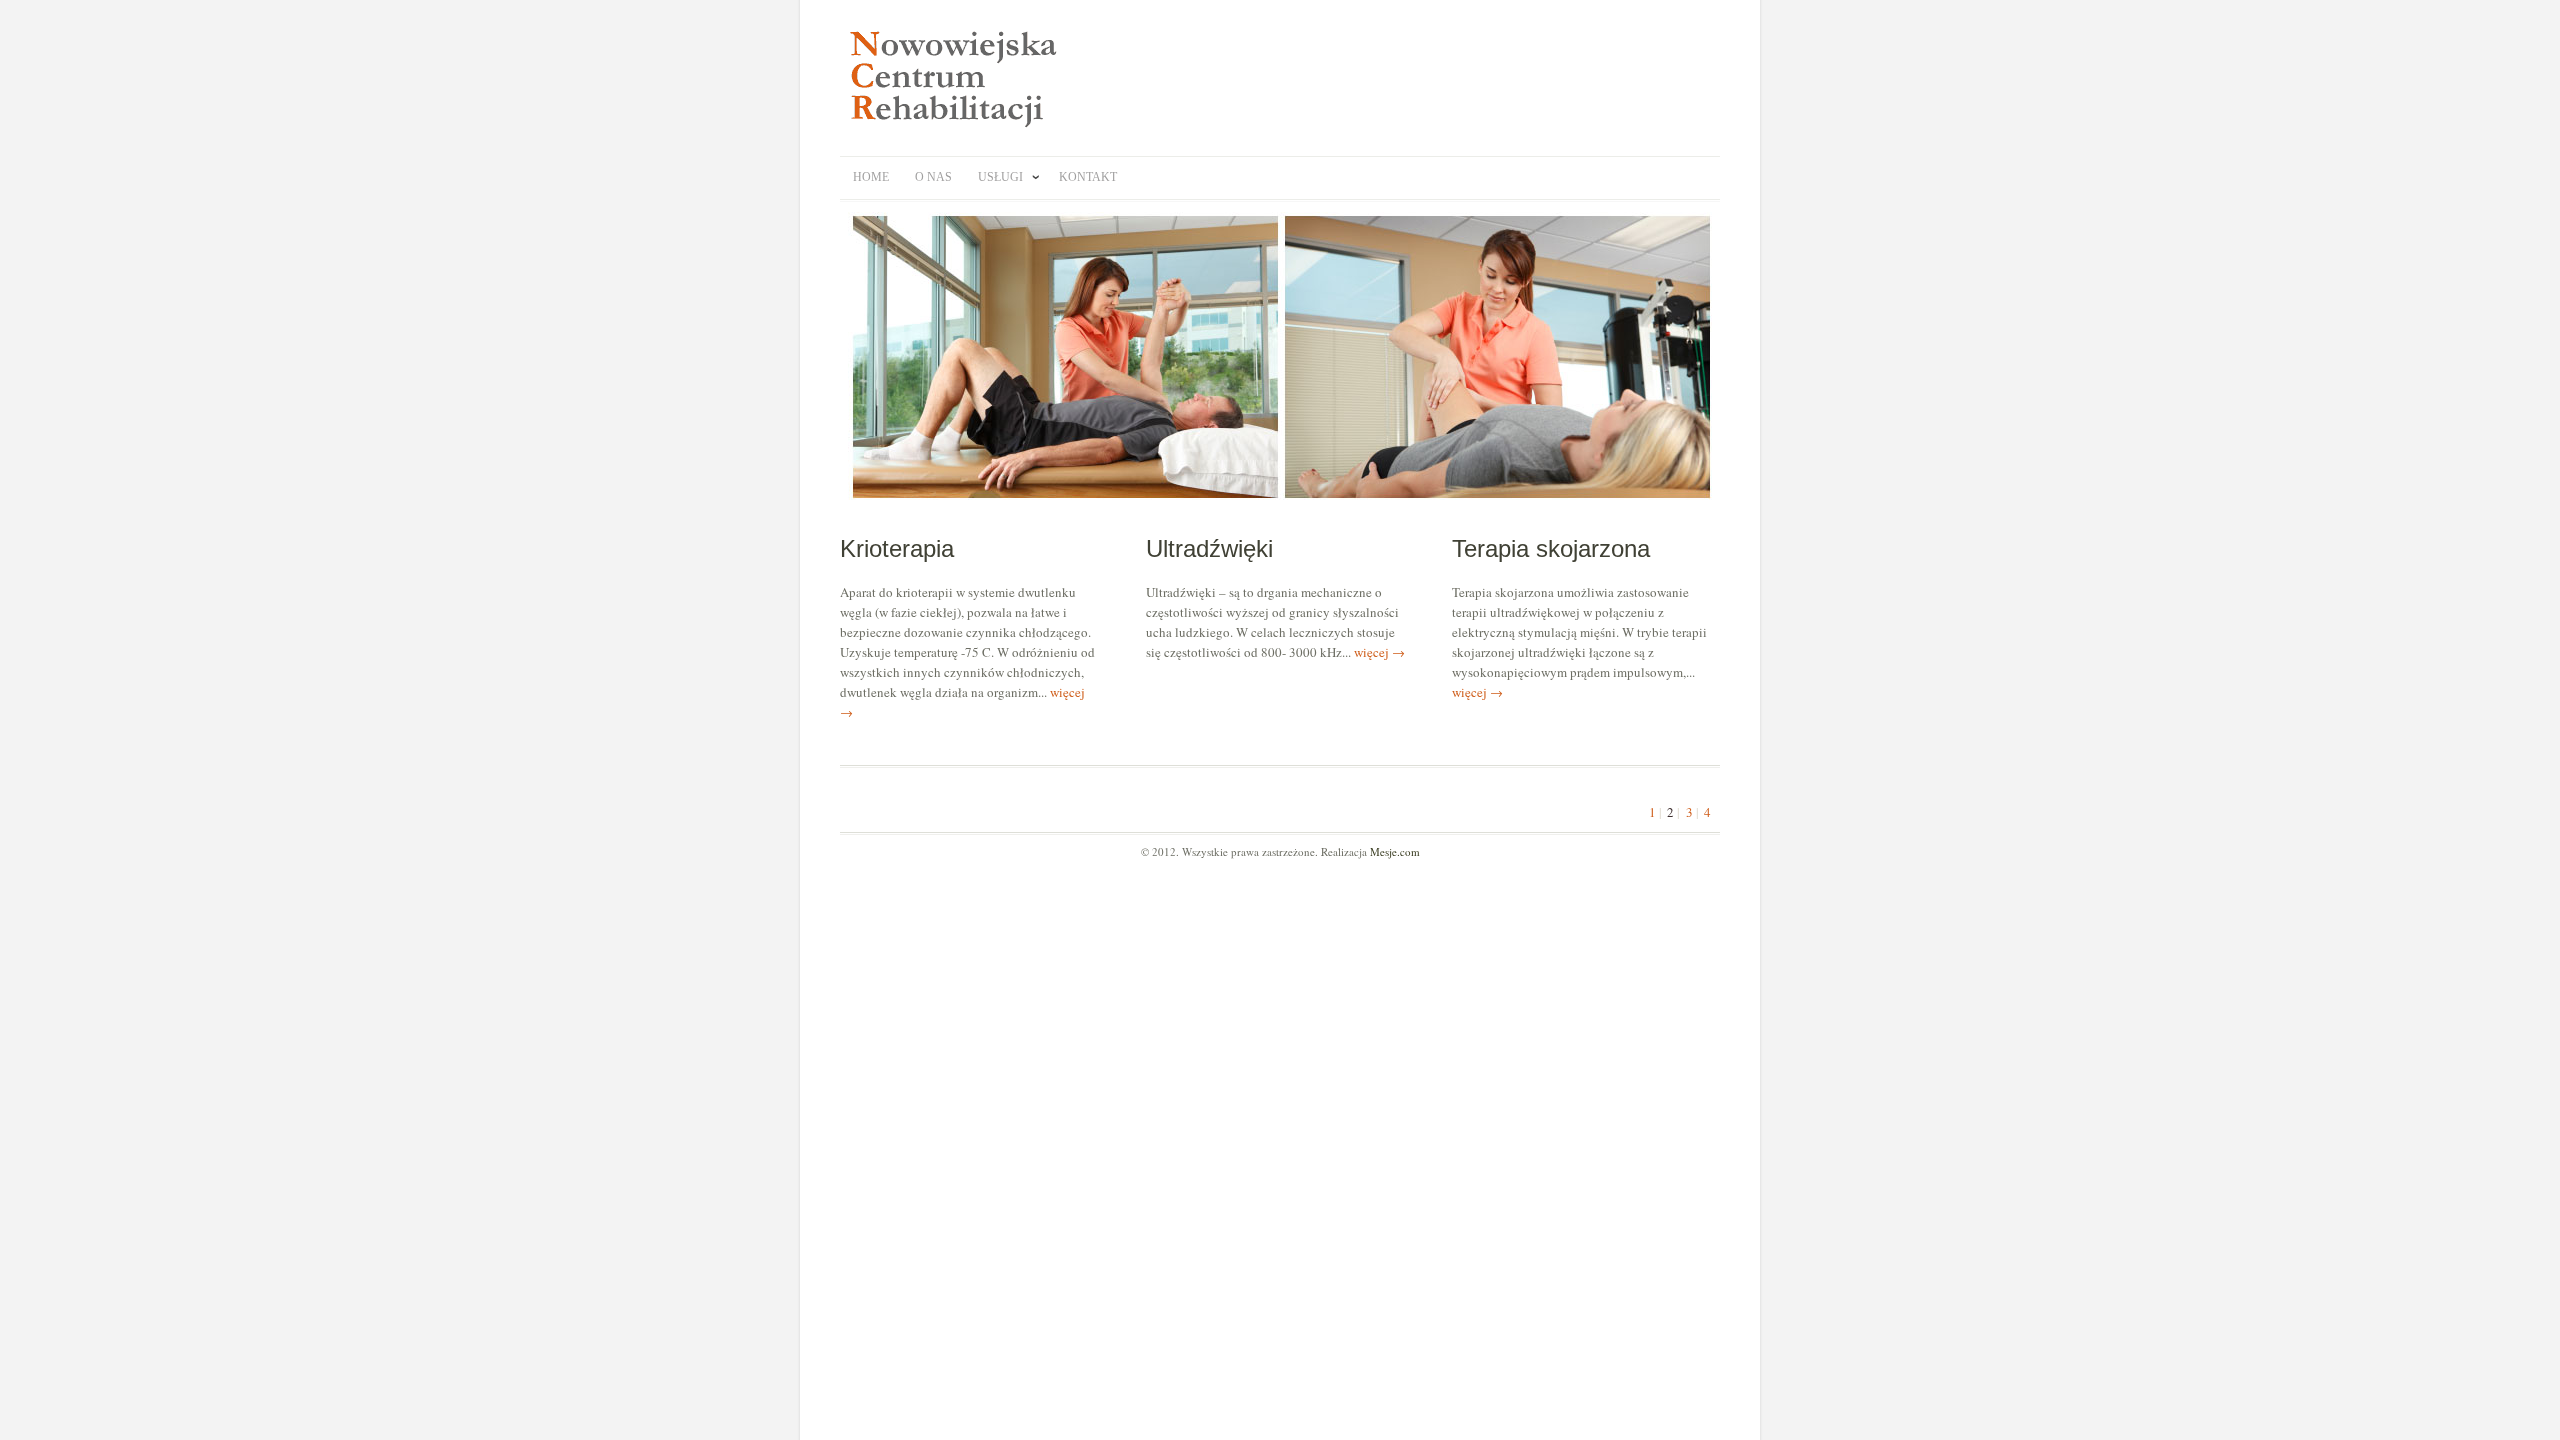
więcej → (1379, 652)
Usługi (1000, 177)
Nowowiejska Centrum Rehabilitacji (959, 78)
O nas (933, 177)
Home (871, 177)
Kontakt (1088, 177)
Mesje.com (1395, 851)
